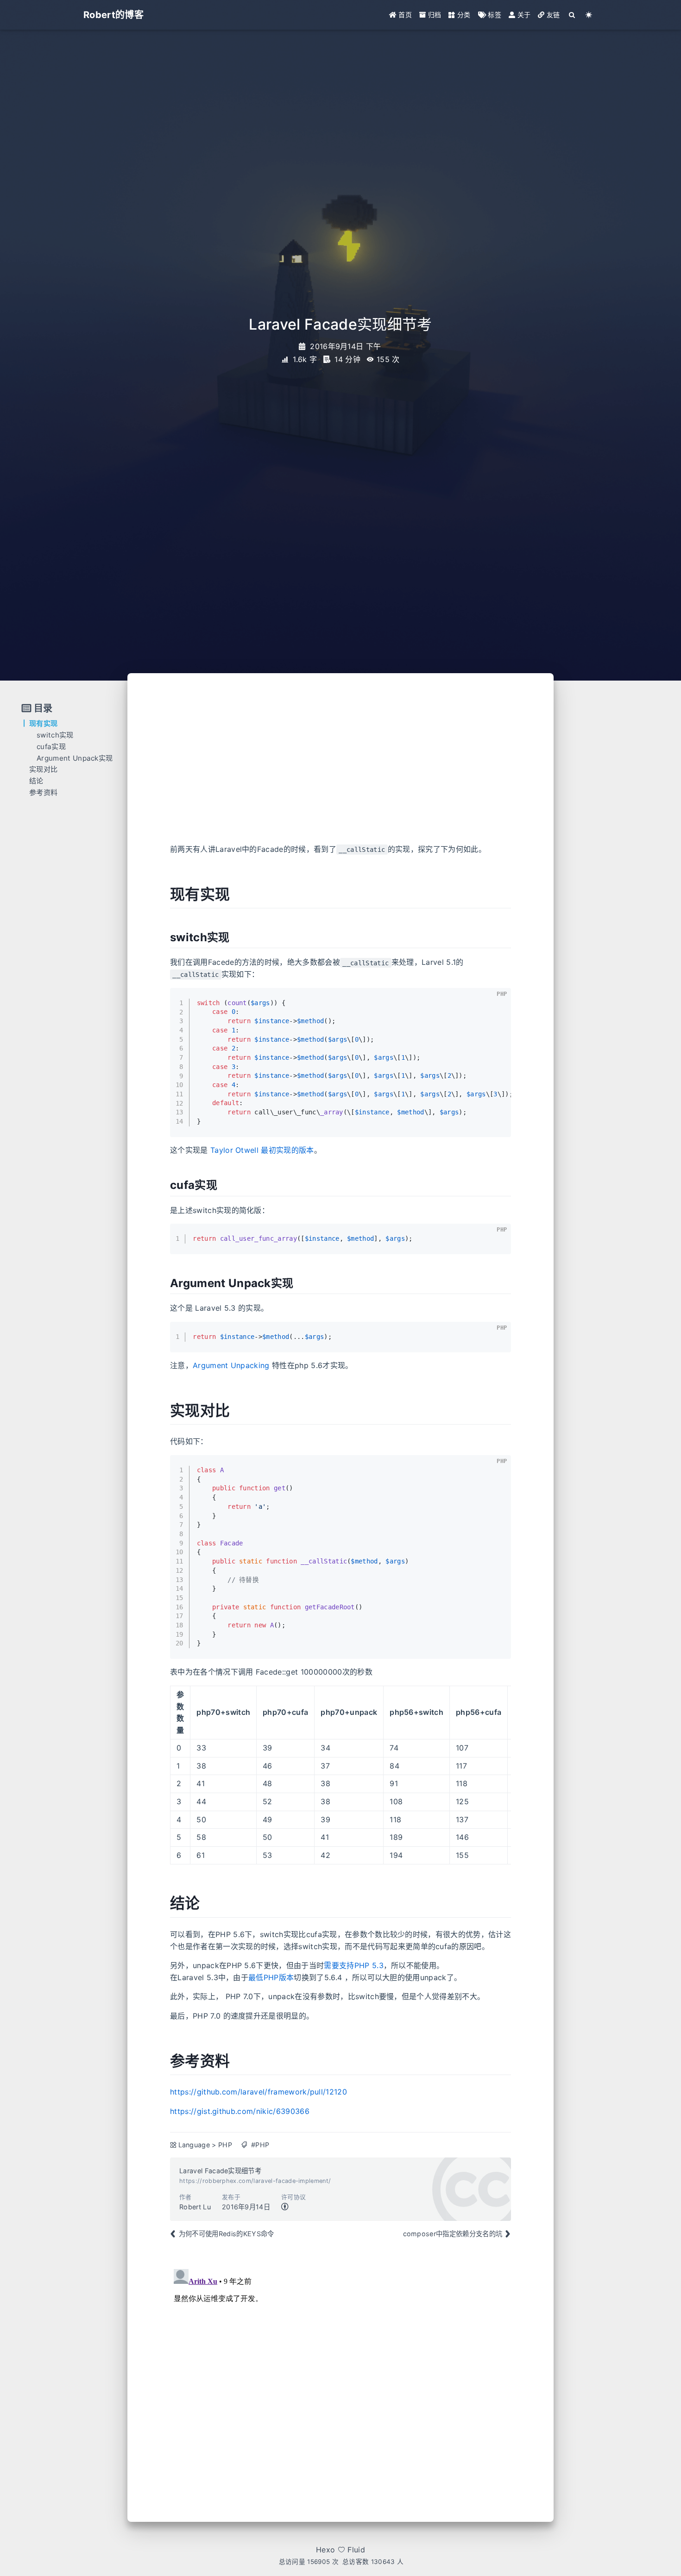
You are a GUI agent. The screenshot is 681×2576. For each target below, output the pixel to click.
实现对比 (43, 769)
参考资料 (43, 792)
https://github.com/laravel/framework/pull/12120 (259, 2092)
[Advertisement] (340, 765)
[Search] (572, 15)
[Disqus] (340, 2381)
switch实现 (55, 735)
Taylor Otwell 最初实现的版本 (262, 1150)
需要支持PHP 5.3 (354, 1965)
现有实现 (43, 723)
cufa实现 (51, 747)
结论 (36, 781)
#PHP (260, 2145)
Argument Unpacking (231, 1365)
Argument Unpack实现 (75, 758)
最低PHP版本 (271, 1977)
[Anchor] (160, 894)
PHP (225, 2145)
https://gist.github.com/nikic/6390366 (240, 2111)
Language (194, 2145)
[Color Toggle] (589, 15)
